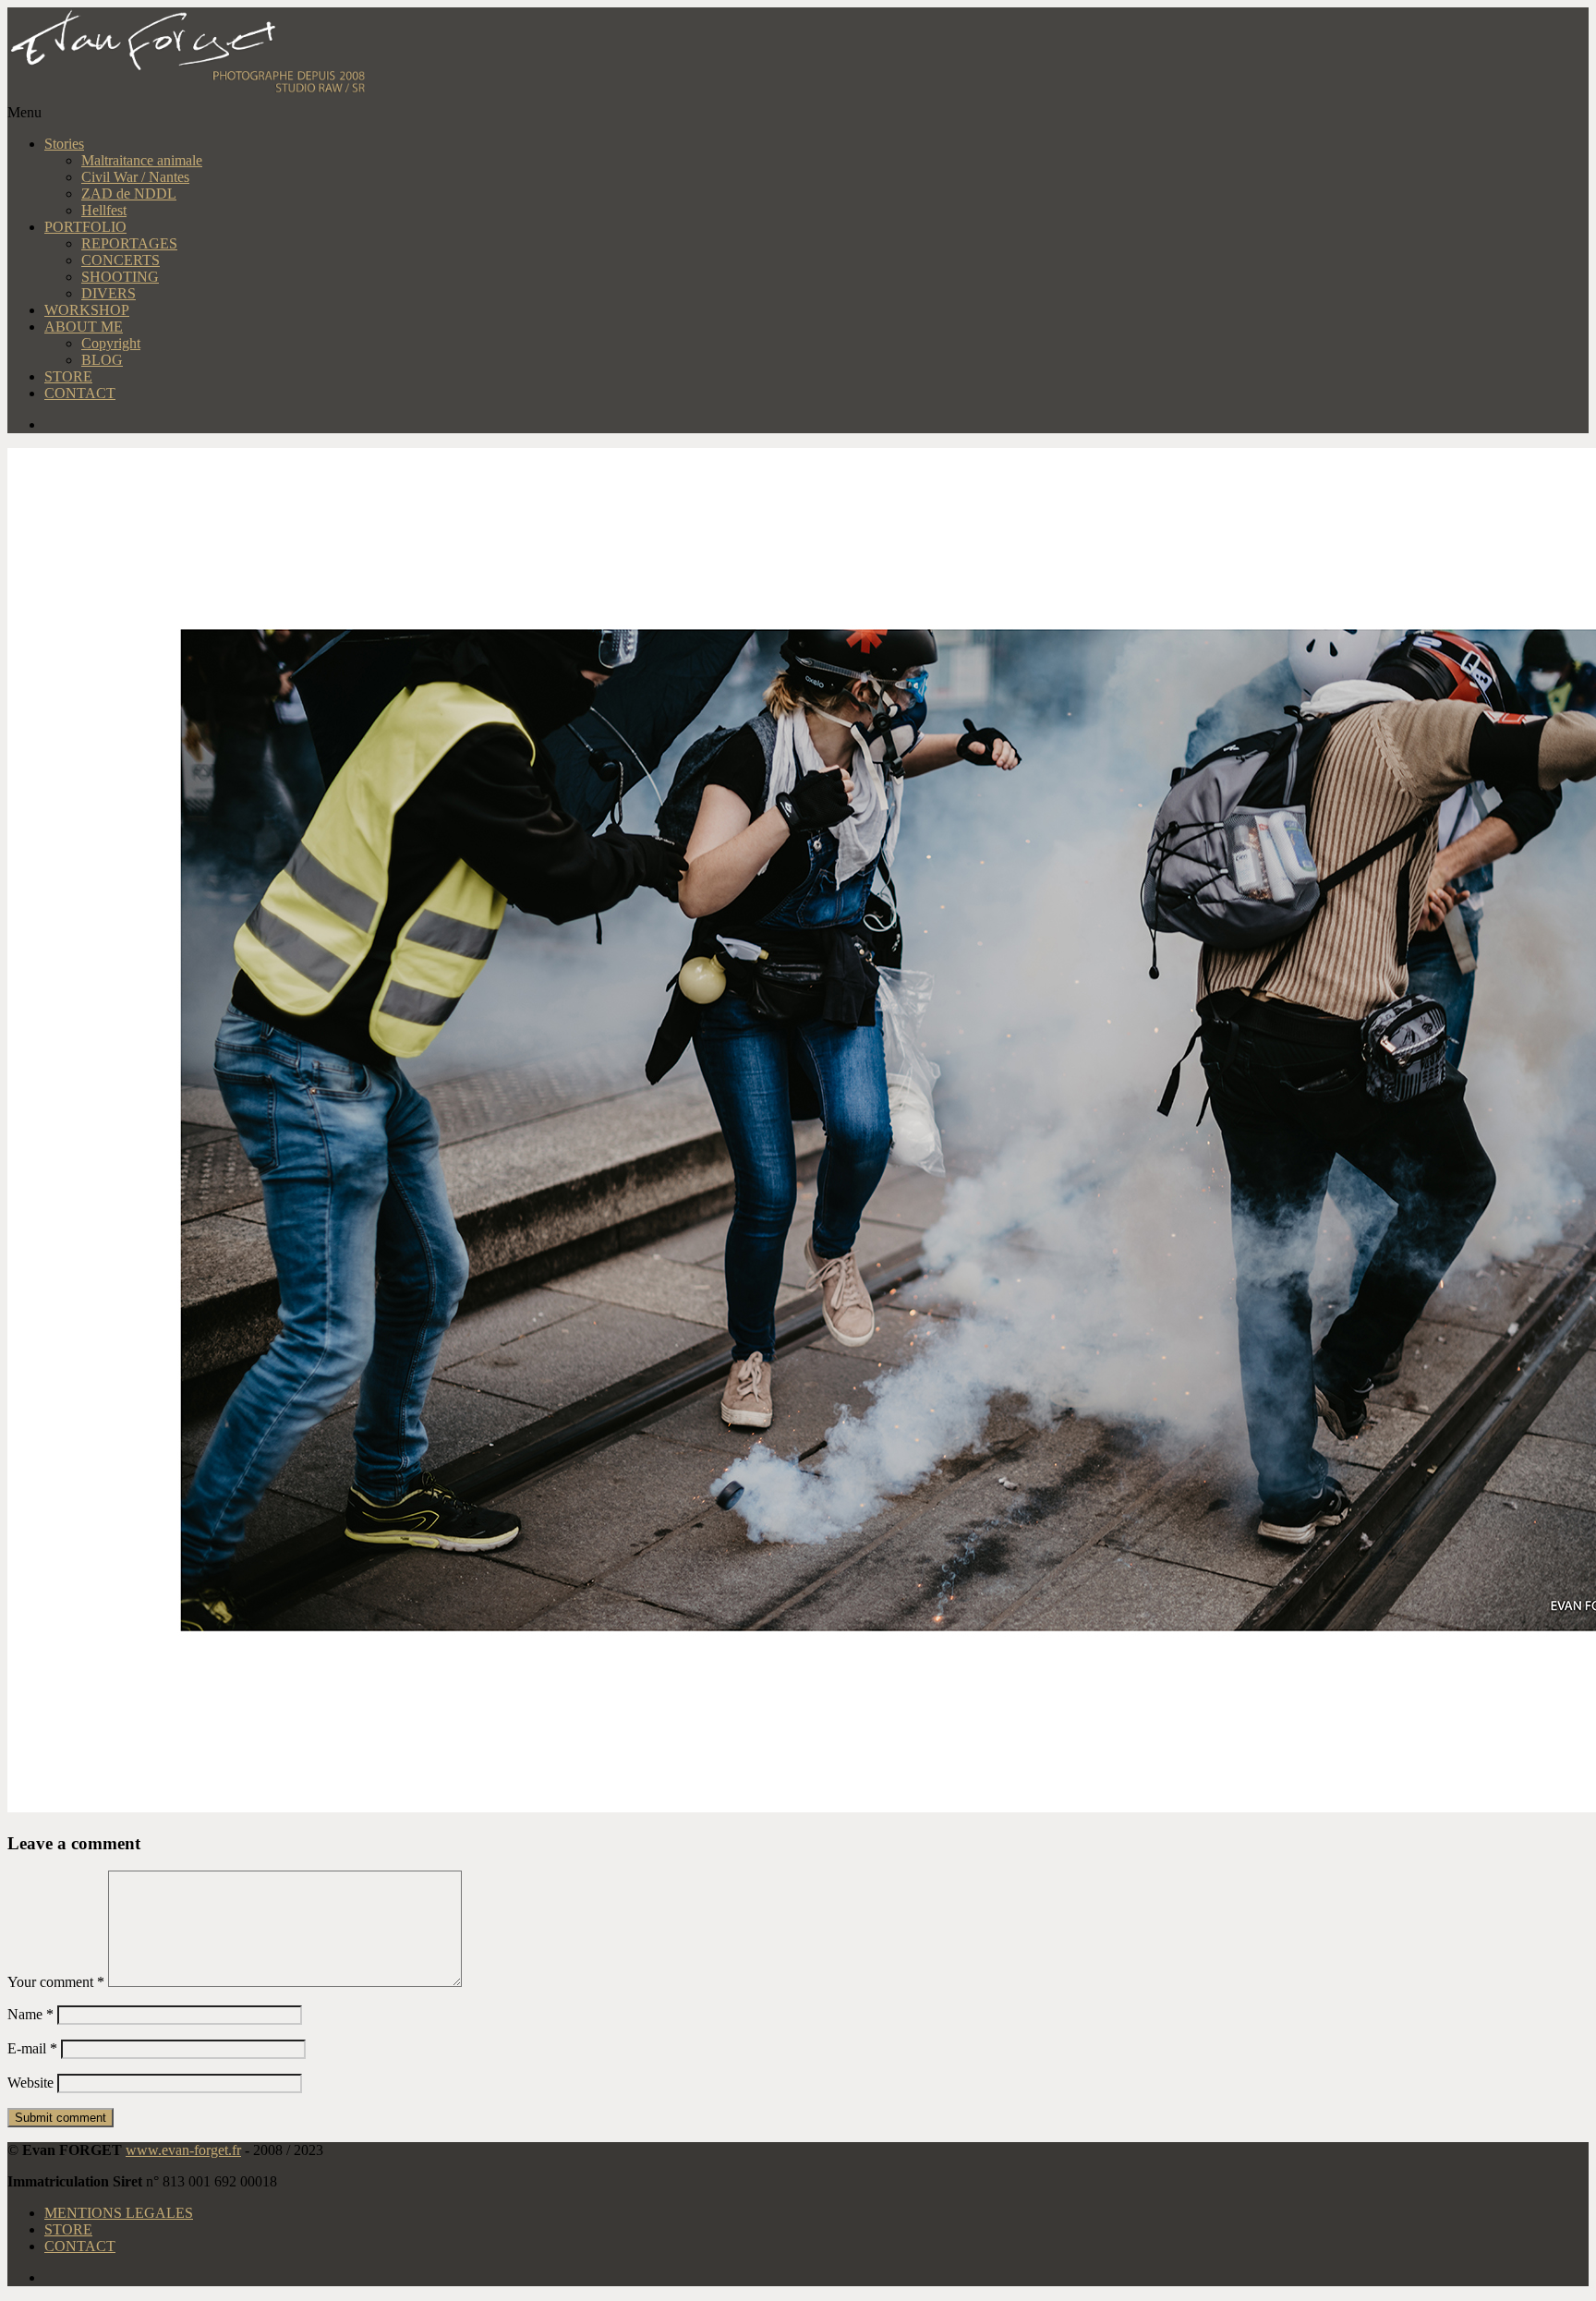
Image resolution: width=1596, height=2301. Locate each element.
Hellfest (104, 210)
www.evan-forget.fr (183, 2150)
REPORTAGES (129, 243)
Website (30, 2083)
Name (30, 2014)
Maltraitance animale (142, 160)
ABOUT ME (84, 327)
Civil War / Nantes (135, 177)
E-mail (32, 2048)
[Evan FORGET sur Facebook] (816, 425)
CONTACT (80, 393)
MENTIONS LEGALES (119, 2213)
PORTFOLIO (85, 227)
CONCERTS (121, 260)
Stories (64, 144)
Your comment (56, 1982)
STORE (68, 376)
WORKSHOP (87, 310)
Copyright (111, 343)
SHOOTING (120, 277)
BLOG (102, 360)
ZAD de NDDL (129, 194)
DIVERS (109, 293)
